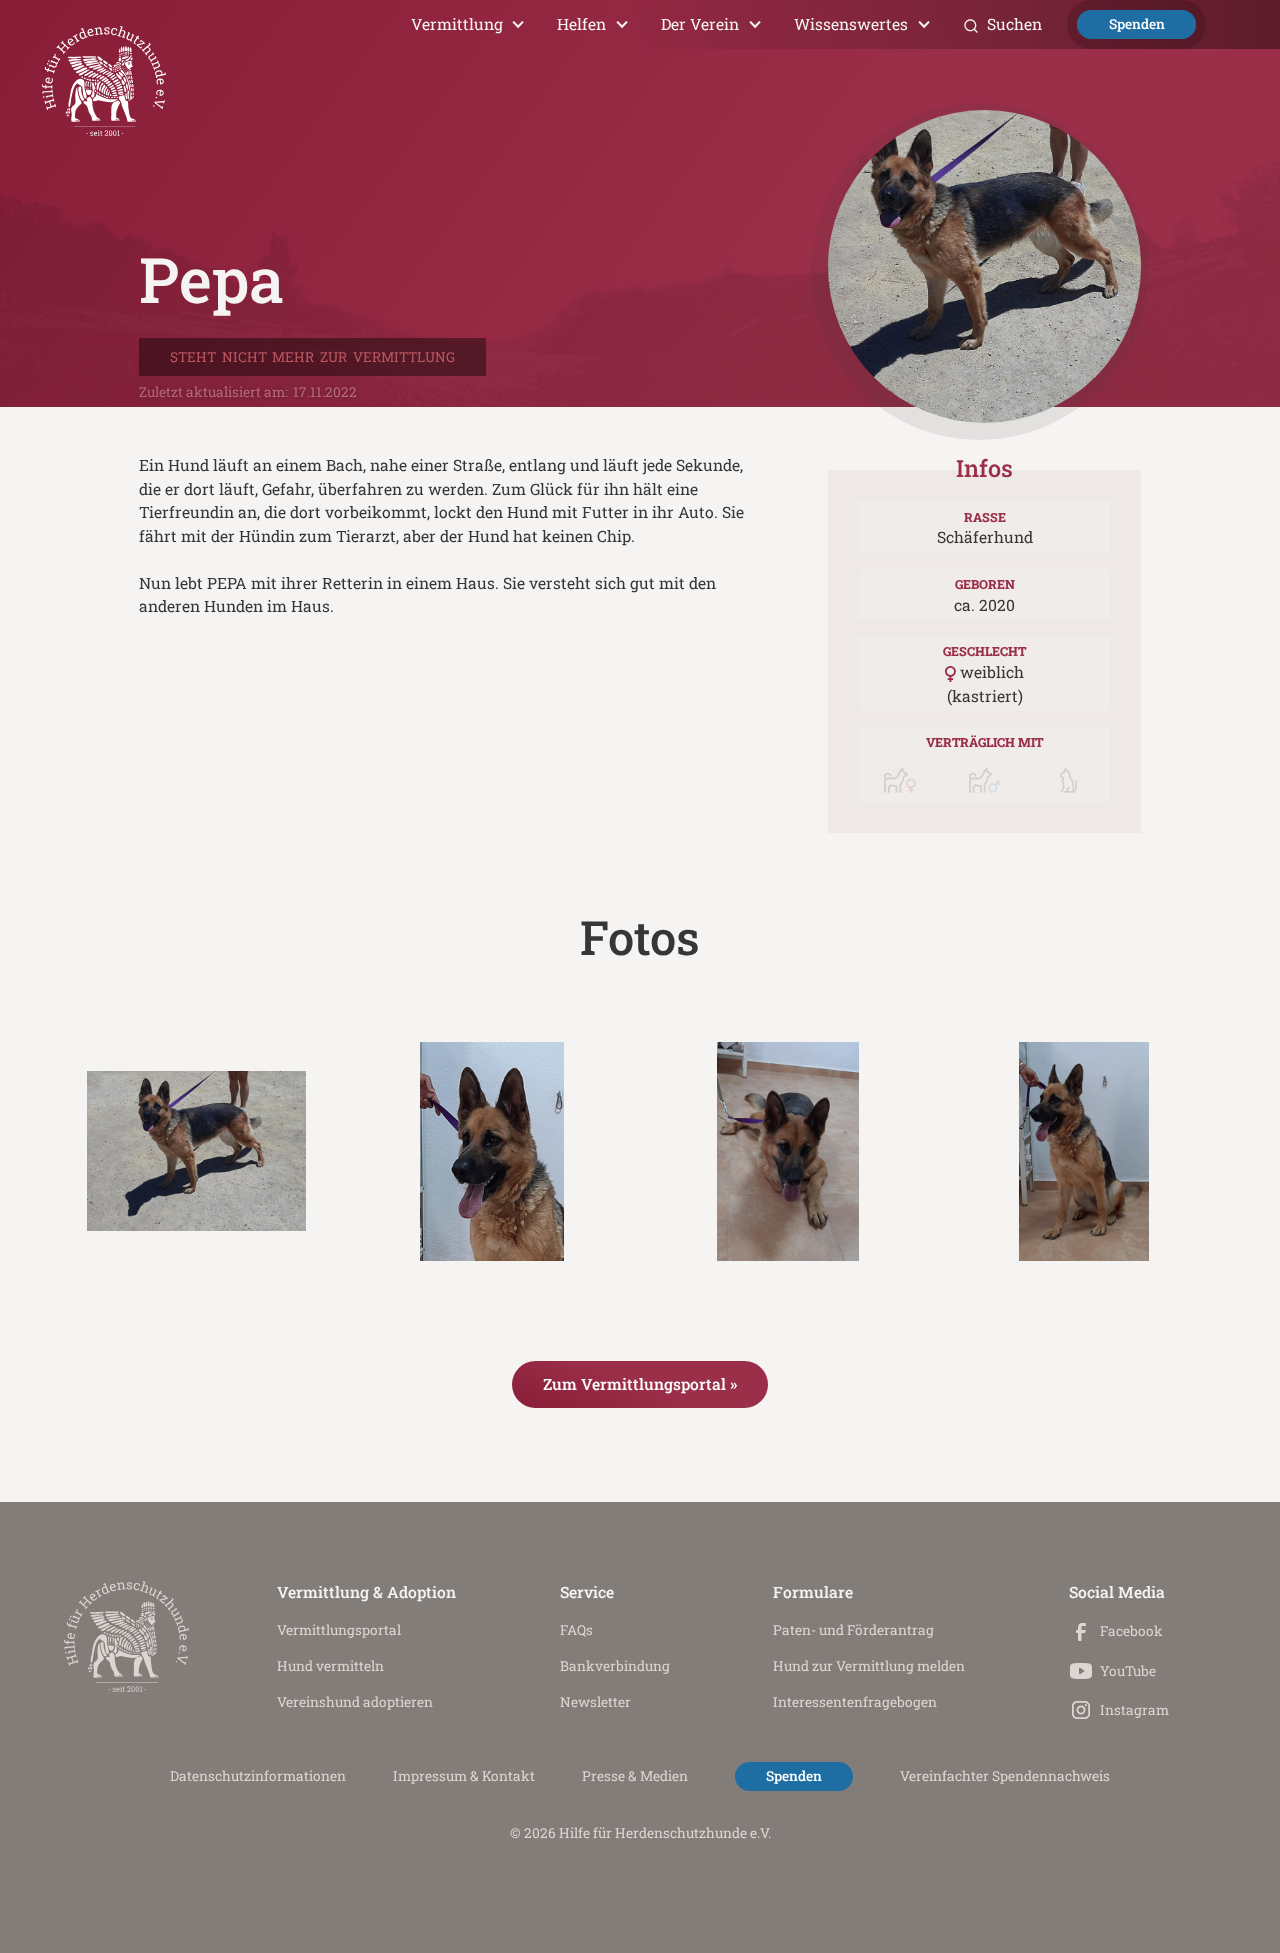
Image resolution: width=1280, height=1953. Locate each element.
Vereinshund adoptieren (355, 1702)
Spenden (1137, 24)
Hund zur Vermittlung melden (869, 1666)
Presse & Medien (635, 1776)
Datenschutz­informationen (258, 1776)
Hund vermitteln (330, 1666)
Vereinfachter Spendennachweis (1005, 1776)
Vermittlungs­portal (339, 1630)
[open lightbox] (196, 1151)
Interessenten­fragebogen (855, 1702)
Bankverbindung (615, 1666)
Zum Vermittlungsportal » (640, 1384)
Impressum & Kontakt (464, 1776)
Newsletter (595, 1702)
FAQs (576, 1630)
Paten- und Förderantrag (853, 1630)
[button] (468, 24)
